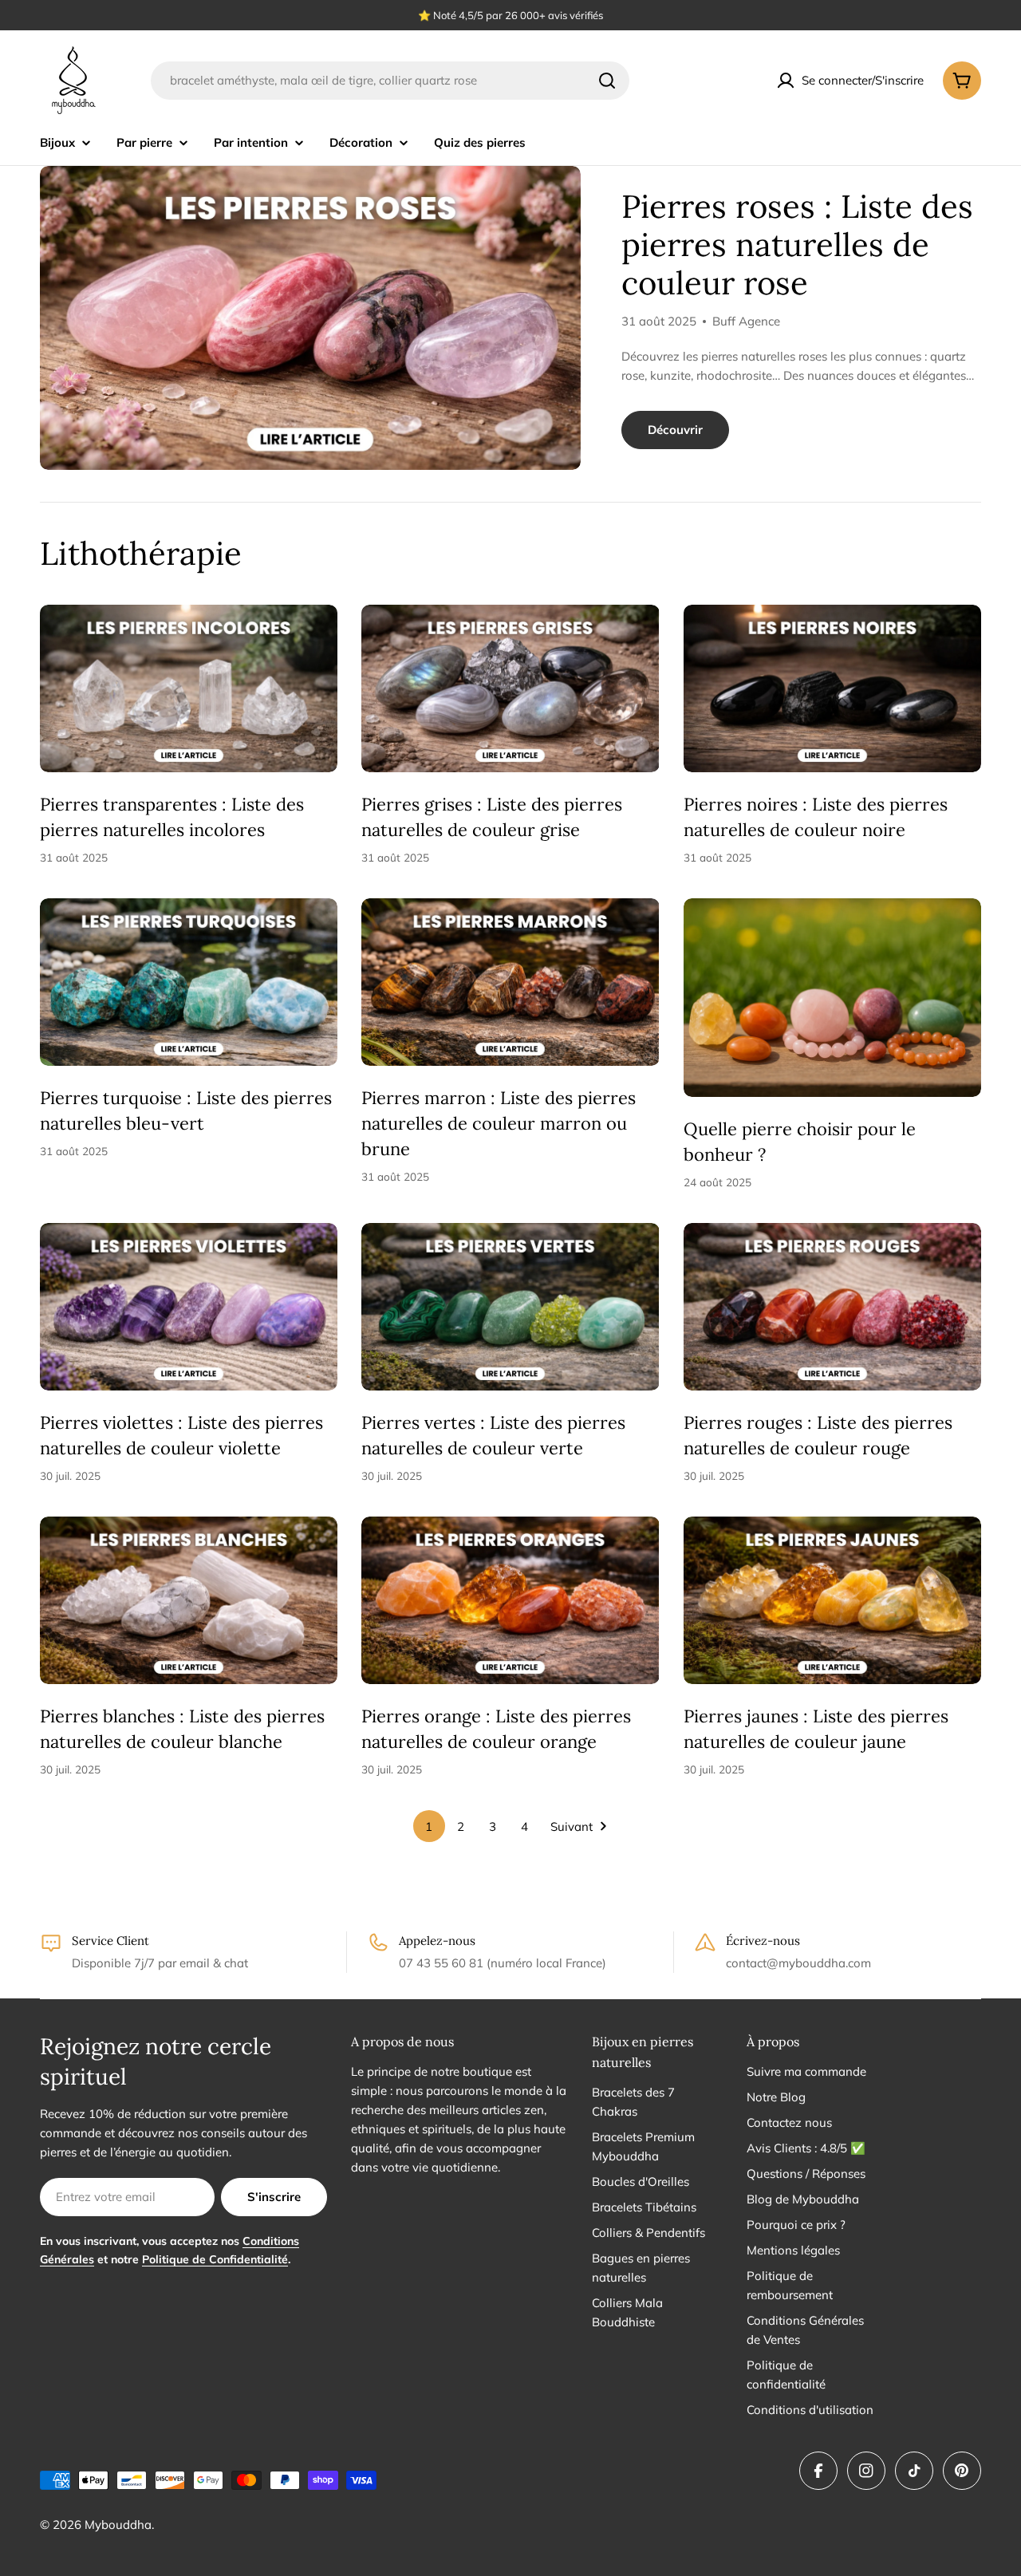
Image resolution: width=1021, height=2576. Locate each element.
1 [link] (429, 1826)
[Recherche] (607, 81)
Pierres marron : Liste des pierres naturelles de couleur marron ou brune (499, 1123)
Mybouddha (118, 2525)
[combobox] (390, 81)
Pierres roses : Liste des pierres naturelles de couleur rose (797, 245)
